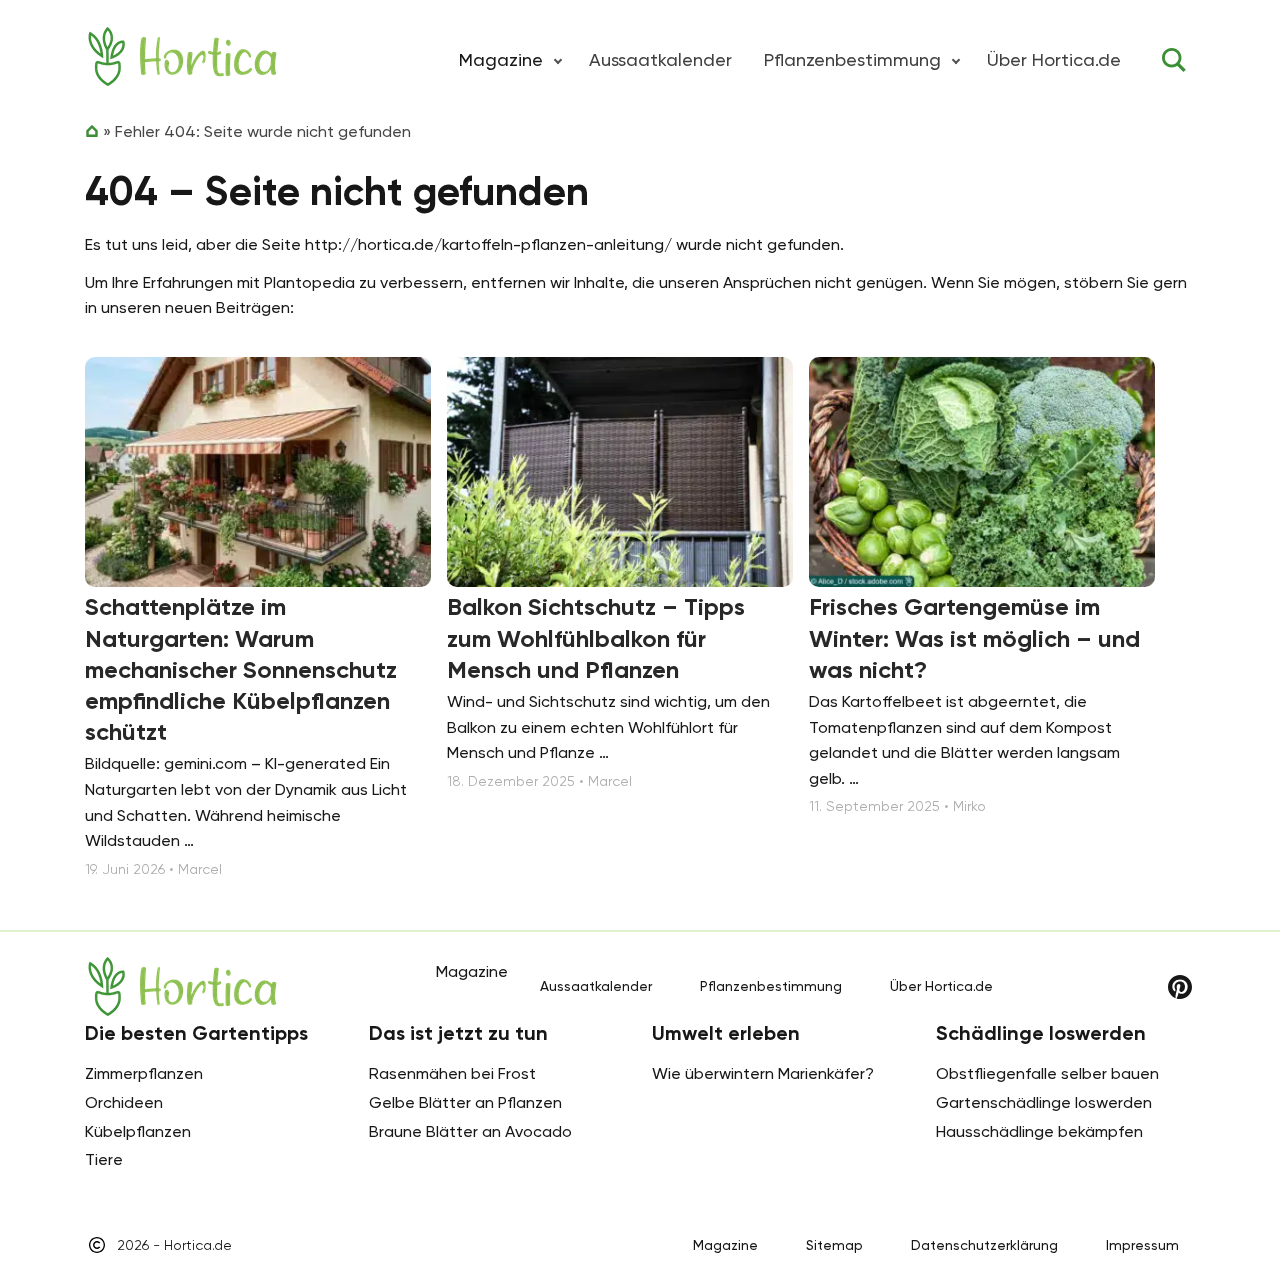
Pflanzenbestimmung (852, 59)
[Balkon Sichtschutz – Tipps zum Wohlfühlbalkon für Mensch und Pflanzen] (620, 472)
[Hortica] (182, 56)
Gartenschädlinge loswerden (1044, 1102)
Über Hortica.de (1054, 59)
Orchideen (124, 1102)
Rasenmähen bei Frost (452, 1073)
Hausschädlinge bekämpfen (1039, 1131)
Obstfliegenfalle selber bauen (1047, 1073)
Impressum (1142, 1245)
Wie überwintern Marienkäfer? (763, 1073)
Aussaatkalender (660, 59)
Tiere (104, 1159)
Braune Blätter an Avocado (470, 1131)
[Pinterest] (1180, 987)
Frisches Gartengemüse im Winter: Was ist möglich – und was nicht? (974, 637)
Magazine (725, 1245)
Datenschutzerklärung (984, 1245)
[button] (558, 60)
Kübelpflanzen (138, 1131)
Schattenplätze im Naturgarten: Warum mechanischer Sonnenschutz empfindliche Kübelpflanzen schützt (241, 669)
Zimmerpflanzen (144, 1073)
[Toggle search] (1174, 60)
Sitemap (834, 1245)
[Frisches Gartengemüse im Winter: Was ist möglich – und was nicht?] (982, 472)
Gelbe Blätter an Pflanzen (465, 1102)
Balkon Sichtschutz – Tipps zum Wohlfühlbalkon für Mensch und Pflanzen (596, 637)
